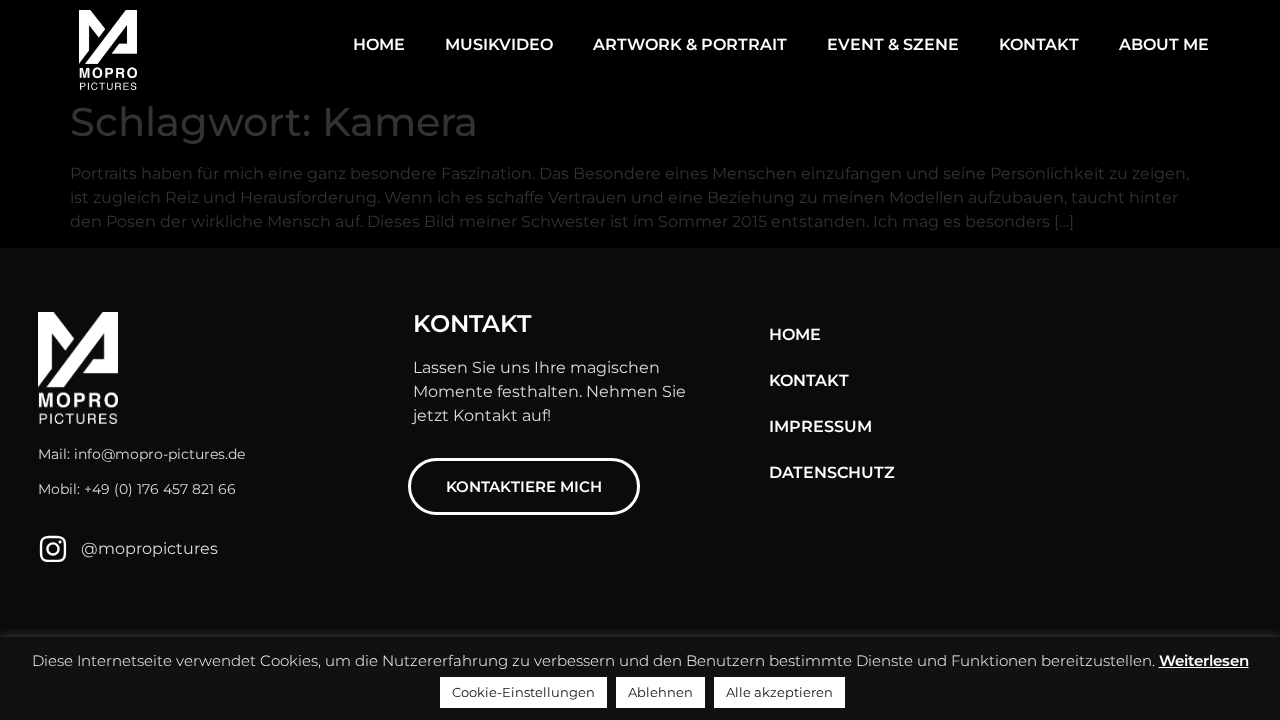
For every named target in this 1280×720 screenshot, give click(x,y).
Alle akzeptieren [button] (779, 692)
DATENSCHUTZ (832, 472)
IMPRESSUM (820, 426)
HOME (379, 44)
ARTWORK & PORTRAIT (690, 44)
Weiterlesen (1204, 660)
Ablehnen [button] (660, 692)
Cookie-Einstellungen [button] (523, 692)
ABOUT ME (1164, 44)
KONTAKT (1039, 44)
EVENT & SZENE (893, 44)
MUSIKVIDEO (499, 44)
